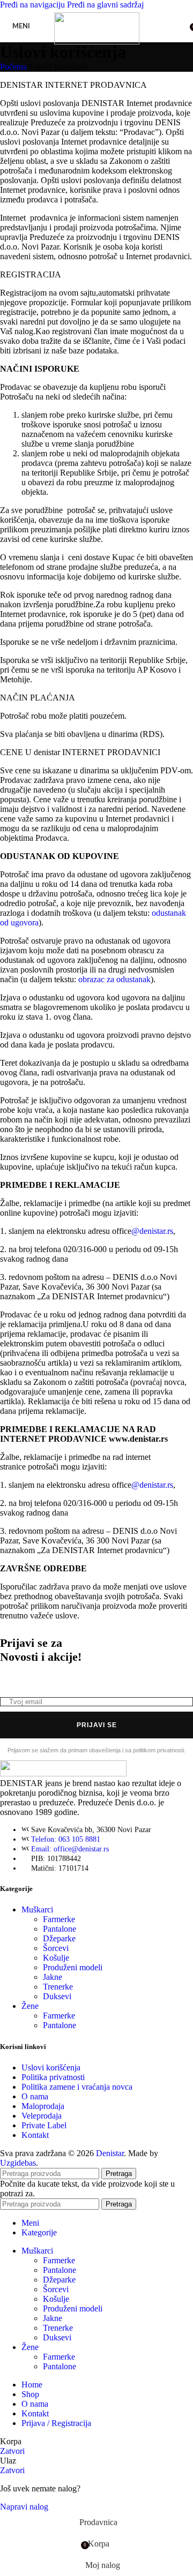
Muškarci (37, 1910)
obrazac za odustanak (114, 979)
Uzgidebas (18, 2163)
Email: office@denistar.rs (70, 1849)
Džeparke (59, 1938)
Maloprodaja (43, 2106)
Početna (13, 67)
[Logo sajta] (97, 42)
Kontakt (35, 2135)
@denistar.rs (152, 1231)
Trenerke (58, 1987)
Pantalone (60, 1929)
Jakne (53, 1977)
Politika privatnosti (53, 2077)
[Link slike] (63, 1773)
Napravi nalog (24, 2507)
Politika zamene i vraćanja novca (77, 2087)
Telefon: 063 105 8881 (66, 1839)
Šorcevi (56, 1948)
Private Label (44, 2125)
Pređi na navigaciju (34, 5)
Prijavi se (97, 1725)
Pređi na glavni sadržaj (105, 5)
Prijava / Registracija (56, 2423)
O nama (35, 2096)
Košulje (56, 1958)
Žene (30, 2006)
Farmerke (59, 1919)
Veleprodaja (42, 2116)
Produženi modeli (73, 1967)
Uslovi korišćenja (51, 2067)
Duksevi (57, 1996)
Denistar (110, 2153)
